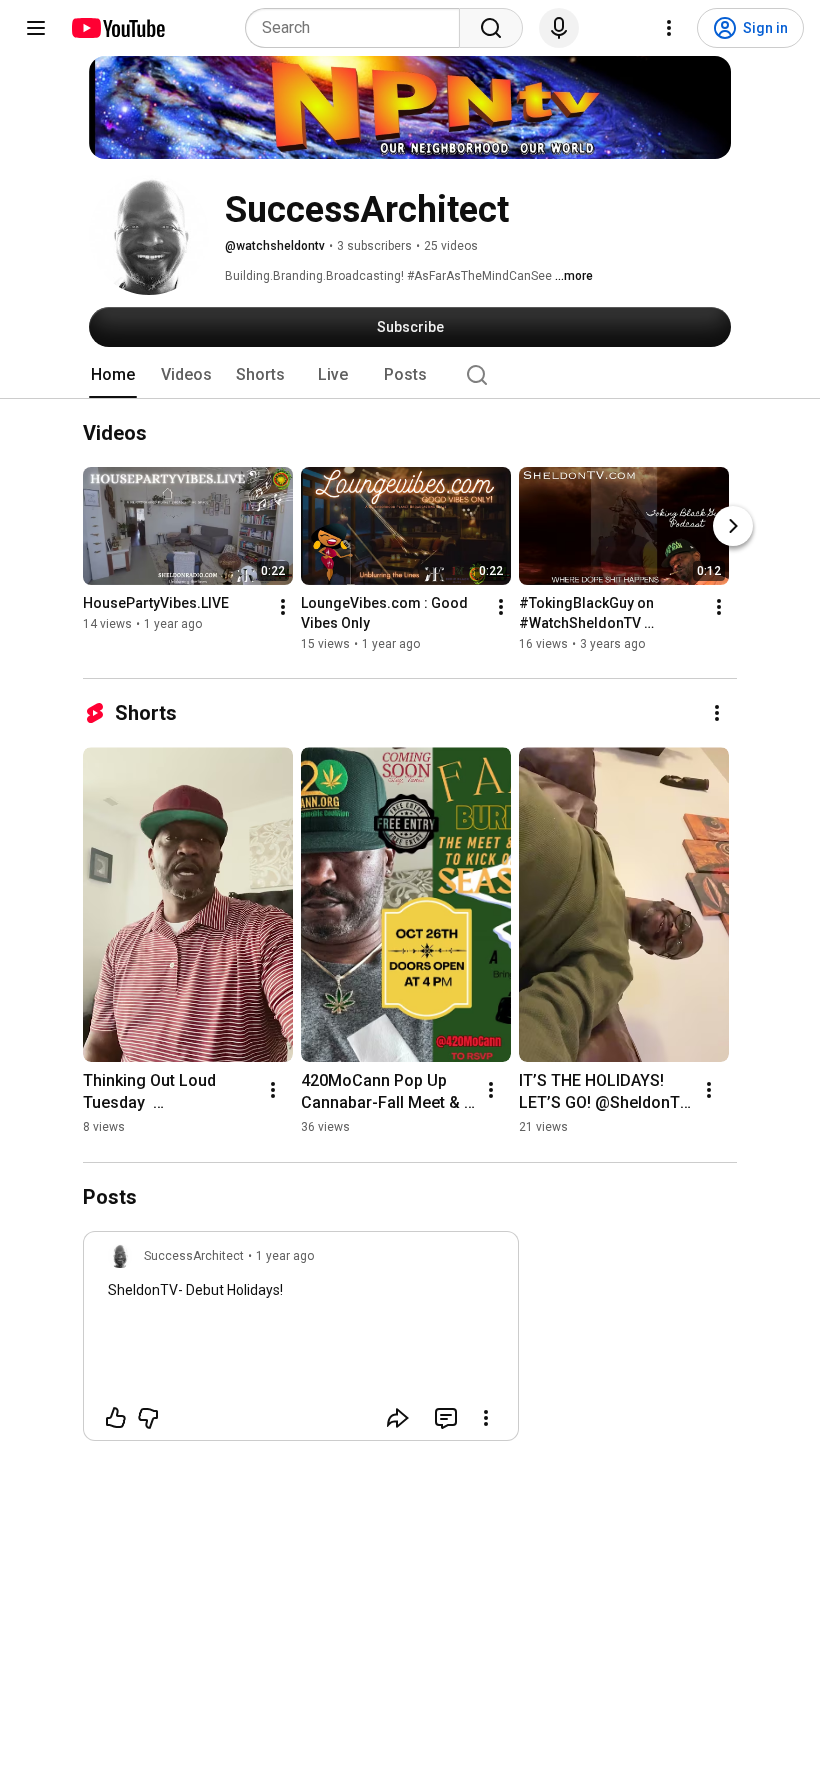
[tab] (113, 375)
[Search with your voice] (559, 28)
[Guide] (36, 28)
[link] (301, 1342)
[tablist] (410, 375)
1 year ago (285, 1256)
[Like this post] (116, 1418)
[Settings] (669, 28)
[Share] (398, 1418)
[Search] (491, 28)
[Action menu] (486, 1418)
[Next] (733, 527)
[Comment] (446, 1418)
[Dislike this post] (148, 1418)
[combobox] (358, 28)
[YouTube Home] (117, 28)
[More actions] (283, 608)
